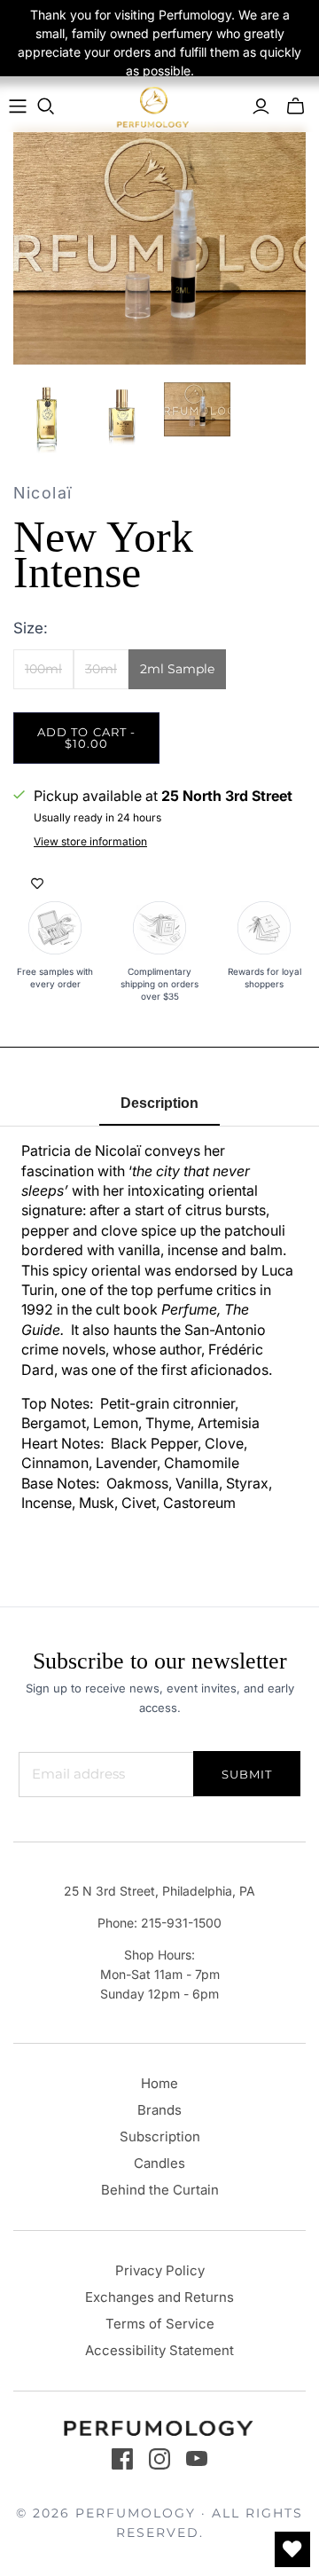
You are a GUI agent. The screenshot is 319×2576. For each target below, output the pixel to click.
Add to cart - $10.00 (86, 738)
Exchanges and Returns (159, 2297)
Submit (247, 1774)
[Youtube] (197, 2459)
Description (159, 1103)
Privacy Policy (160, 2270)
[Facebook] (122, 2459)
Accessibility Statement (159, 2350)
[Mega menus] (18, 106)
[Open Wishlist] (292, 2549)
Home (159, 2083)
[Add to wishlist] (37, 884)
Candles (159, 2163)
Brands (159, 2110)
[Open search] (46, 106)
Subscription (160, 2136)
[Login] (261, 106)
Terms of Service (160, 2324)
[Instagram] (159, 2459)
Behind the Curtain (160, 2190)
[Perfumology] (153, 106)
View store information (90, 841)
